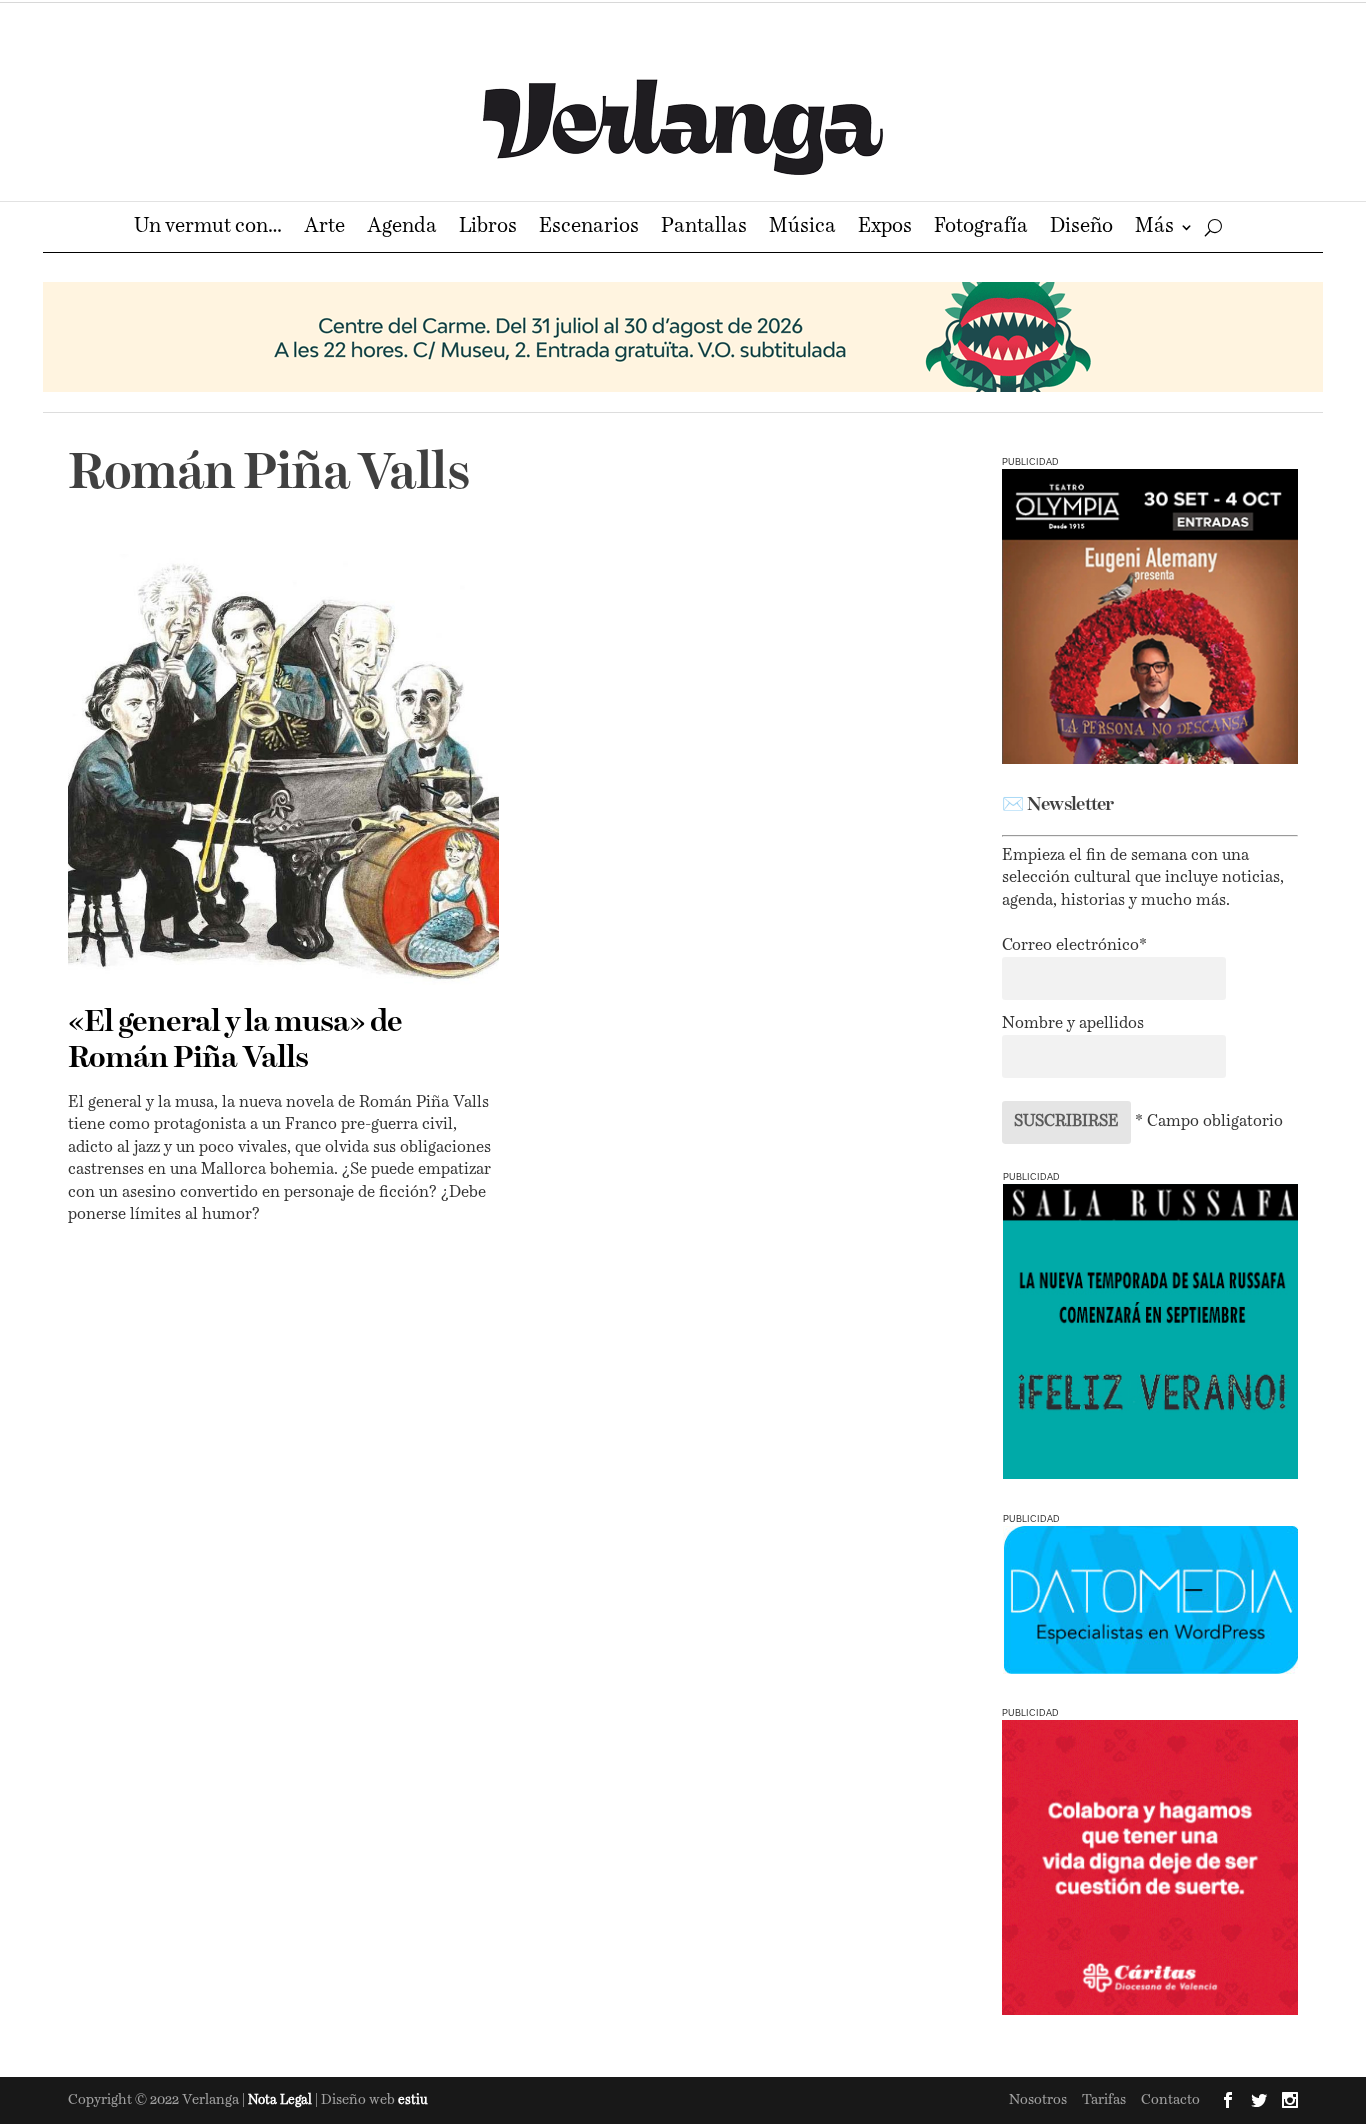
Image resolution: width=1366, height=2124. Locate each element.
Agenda (402, 228)
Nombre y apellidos (1073, 1024)
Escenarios (589, 228)
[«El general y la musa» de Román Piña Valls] (283, 769)
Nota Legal (281, 2100)
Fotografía (981, 228)
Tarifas (1104, 2100)
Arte (324, 228)
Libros (488, 228)
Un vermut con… (208, 228)
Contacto (1170, 2100)
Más (1154, 228)
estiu (413, 2100)
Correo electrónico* (1074, 946)
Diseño (1081, 228)
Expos (885, 228)
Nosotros (1038, 2100)
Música (802, 228)
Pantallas (704, 228)
